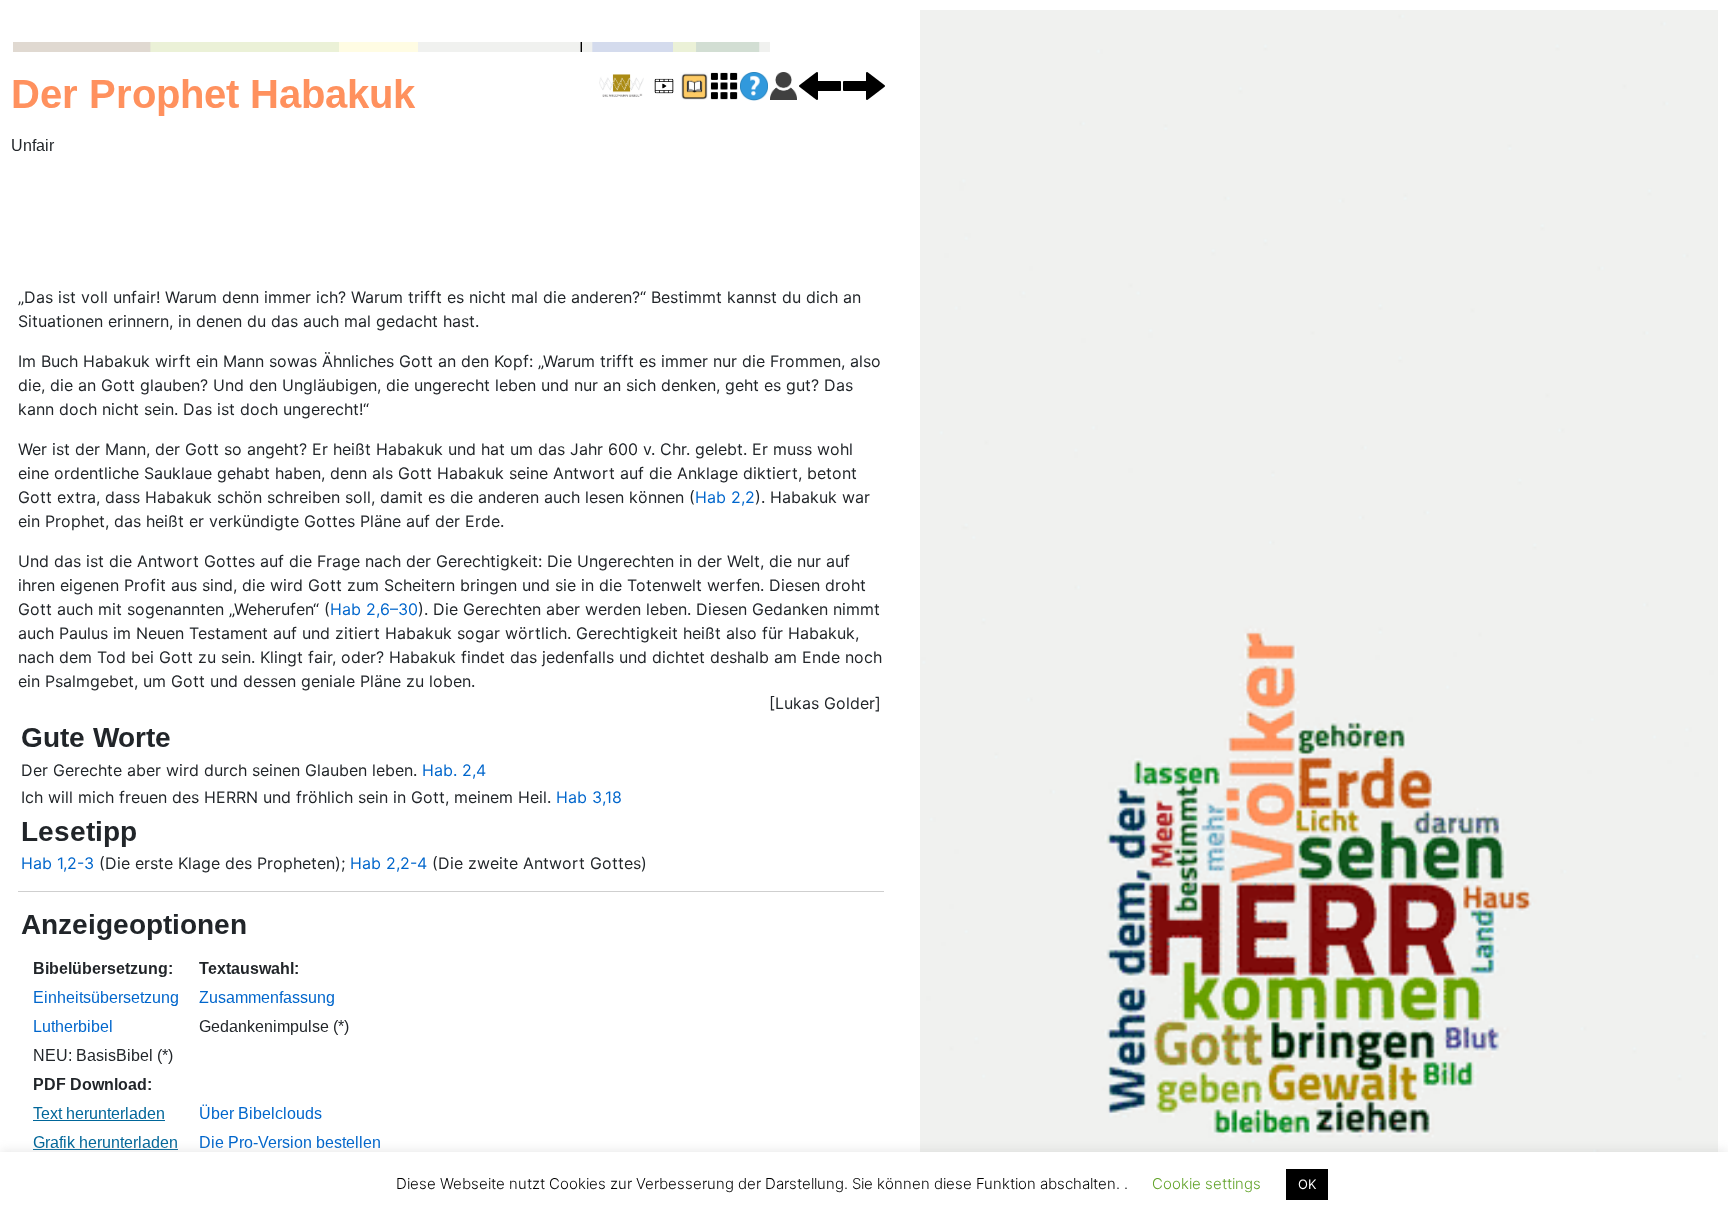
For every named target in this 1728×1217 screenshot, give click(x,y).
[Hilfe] (754, 86)
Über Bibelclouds (260, 1113)
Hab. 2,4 (454, 770)
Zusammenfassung (267, 997)
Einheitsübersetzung (106, 997)
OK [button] (1307, 1184)
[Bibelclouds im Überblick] (724, 85)
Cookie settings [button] (1206, 1183)
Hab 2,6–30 (374, 609)
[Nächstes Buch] (864, 85)
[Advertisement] (485, 223)
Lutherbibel (73, 1026)
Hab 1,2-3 (57, 863)
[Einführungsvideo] (664, 85)
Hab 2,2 (725, 497)
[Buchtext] (694, 85)
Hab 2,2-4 (388, 863)
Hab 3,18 (589, 797)
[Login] (783, 85)
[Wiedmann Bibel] (621, 86)
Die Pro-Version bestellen (290, 1142)
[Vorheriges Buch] (820, 85)
